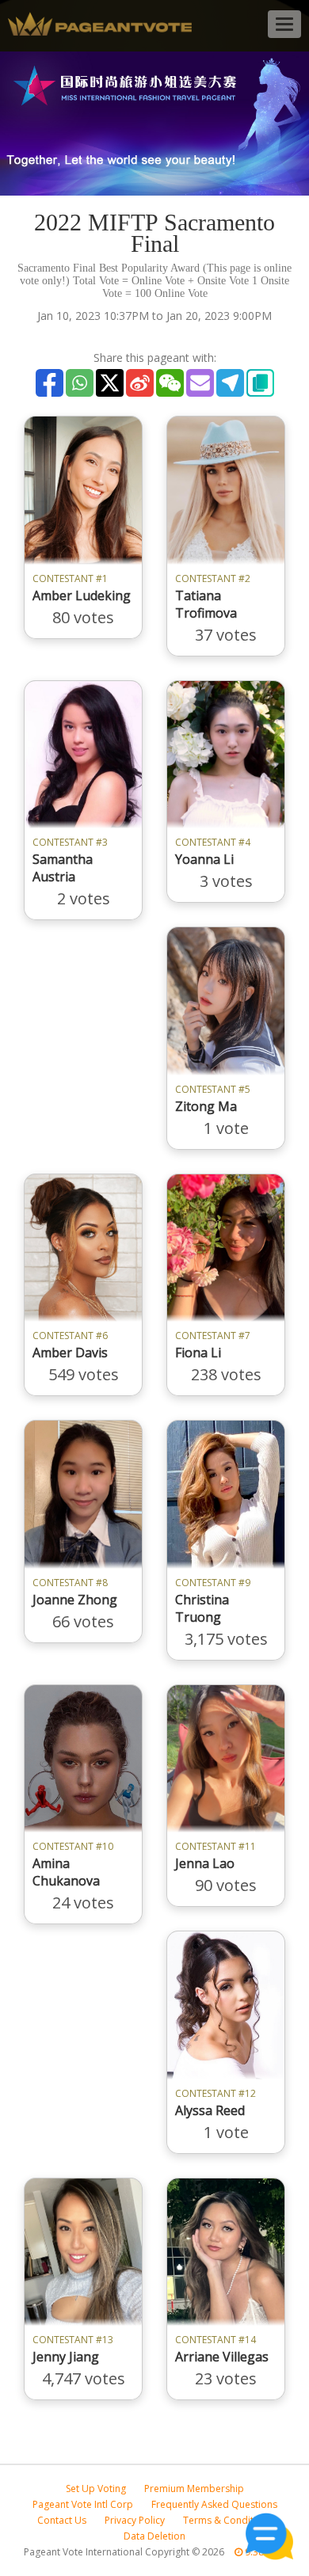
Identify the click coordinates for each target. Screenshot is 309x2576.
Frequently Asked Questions (214, 2504)
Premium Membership (194, 2488)
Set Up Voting (96, 2488)
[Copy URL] (260, 383)
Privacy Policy (135, 2520)
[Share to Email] (200, 383)
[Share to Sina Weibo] (140, 383)
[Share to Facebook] (50, 383)
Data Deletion (154, 2536)
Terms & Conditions (228, 2520)
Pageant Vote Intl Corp (83, 2504)
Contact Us (62, 2520)
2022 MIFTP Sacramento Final (154, 233)
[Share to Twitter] (110, 383)
